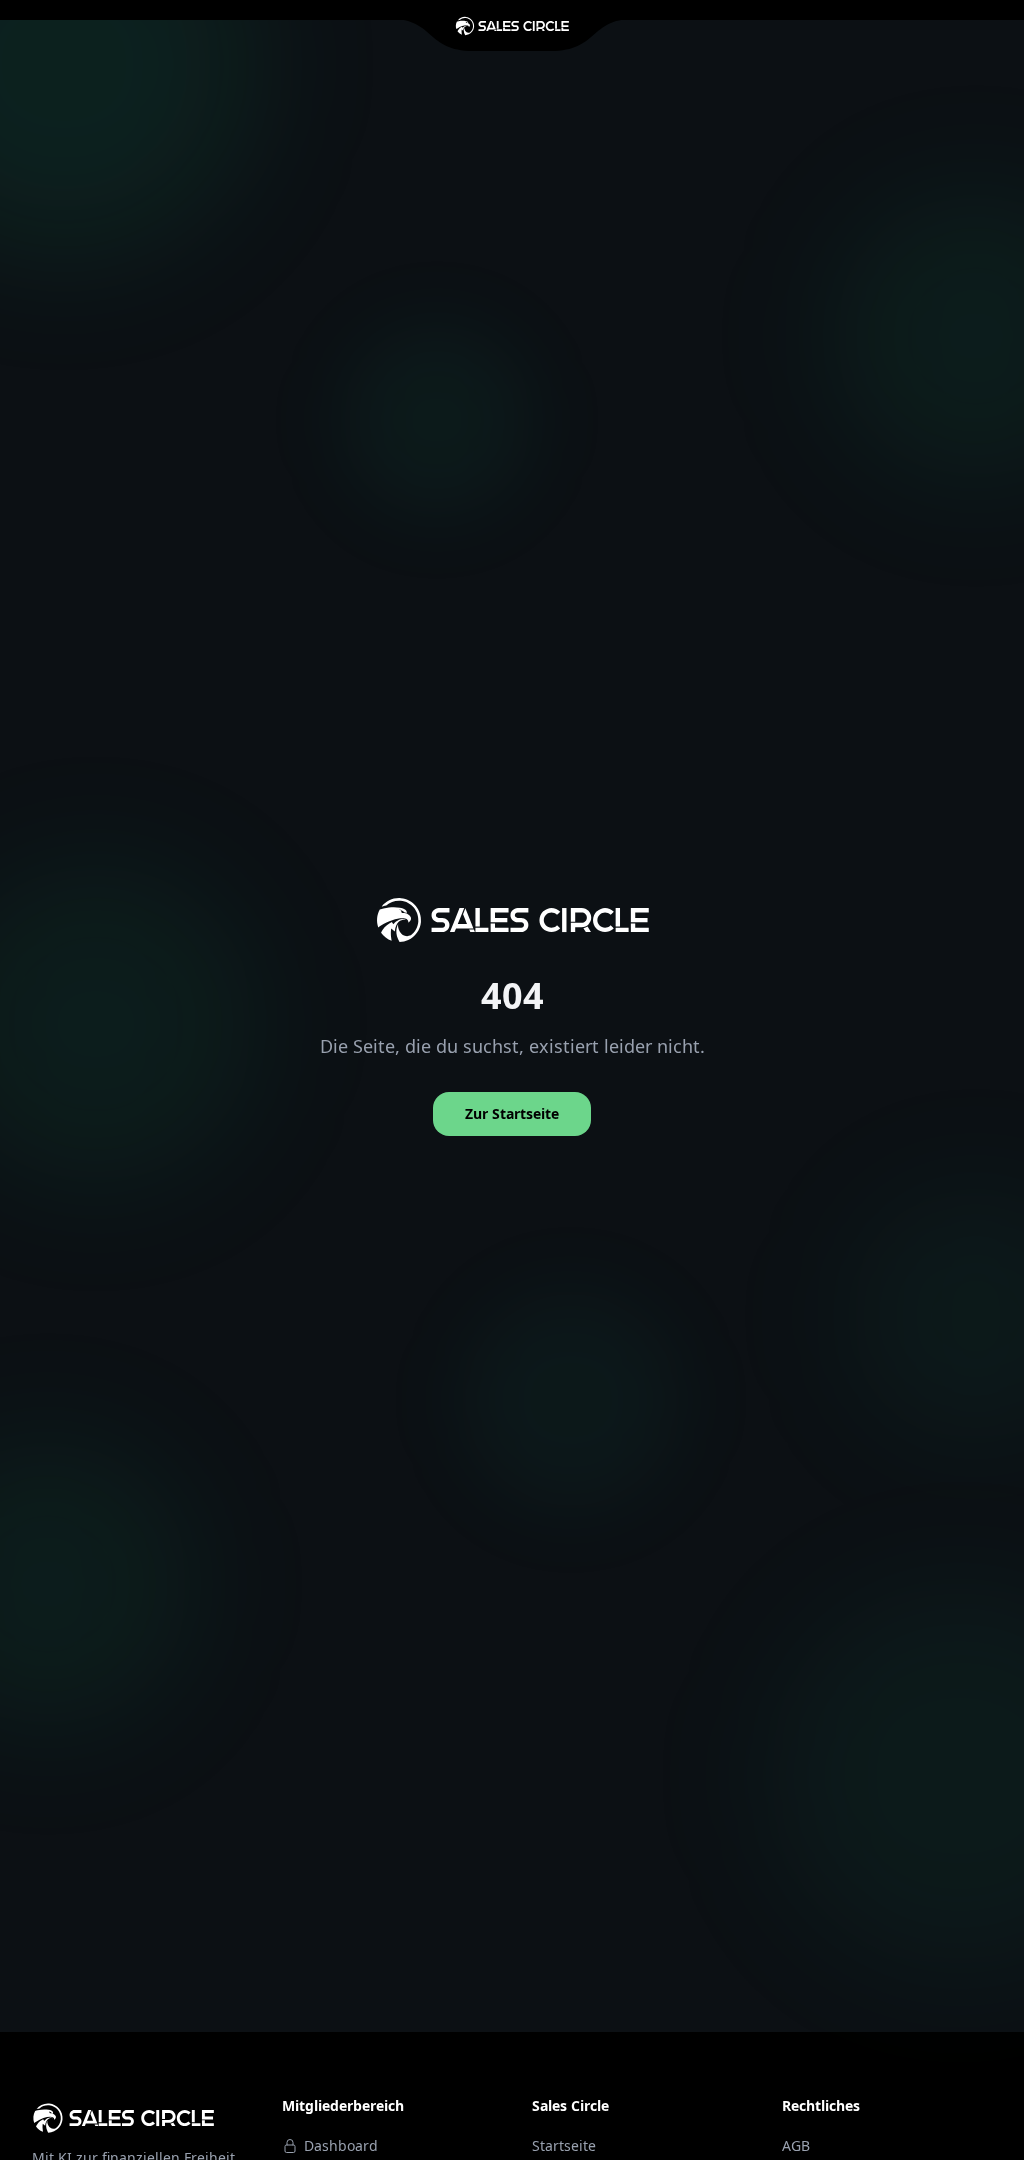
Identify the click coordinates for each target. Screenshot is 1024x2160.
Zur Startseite (512, 1113)
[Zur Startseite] (512, 26)
